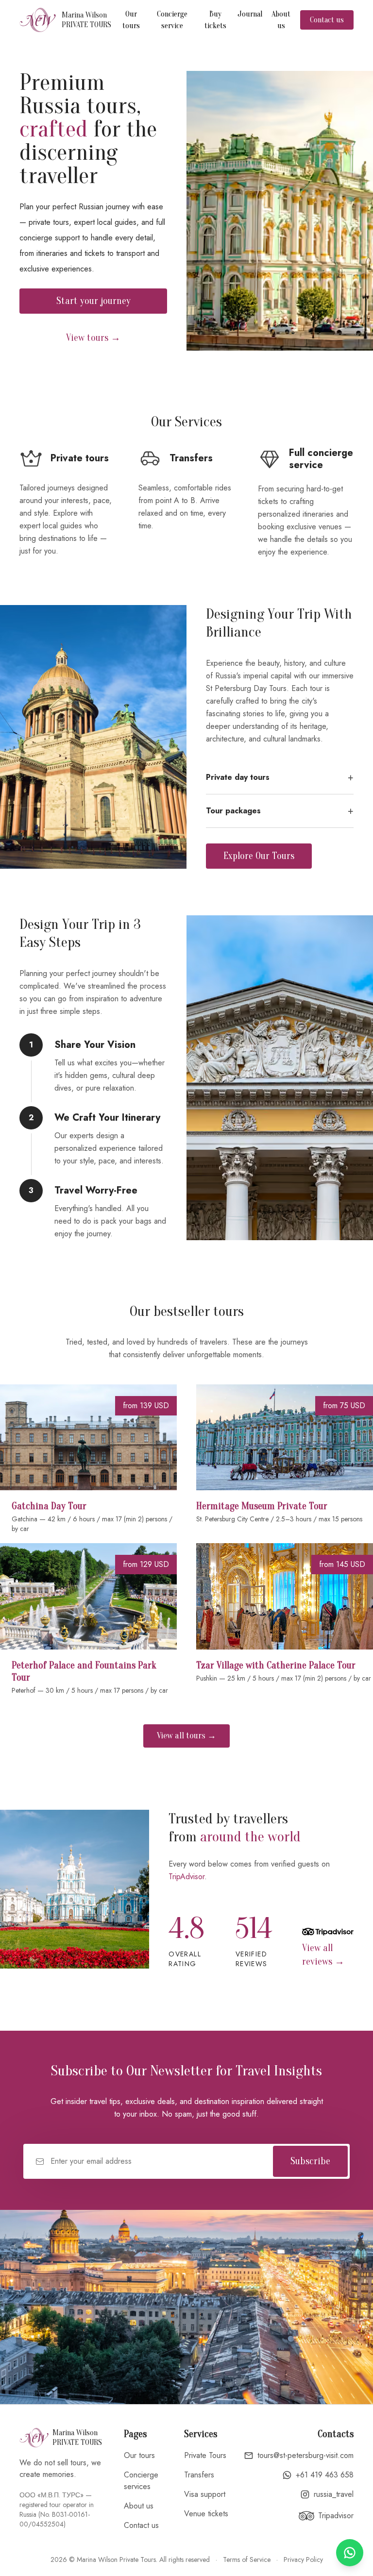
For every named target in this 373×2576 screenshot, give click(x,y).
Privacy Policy (303, 2559)
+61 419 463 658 (325, 2475)
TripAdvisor (186, 1877)
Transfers (199, 2475)
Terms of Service (247, 2559)
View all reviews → (323, 1955)
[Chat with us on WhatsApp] (350, 2553)
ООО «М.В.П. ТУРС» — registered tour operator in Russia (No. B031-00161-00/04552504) (57, 2509)
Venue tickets (206, 2514)
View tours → (93, 338)
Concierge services (141, 2481)
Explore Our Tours (259, 856)
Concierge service (172, 20)
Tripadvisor (336, 2516)
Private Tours (205, 2455)
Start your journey (93, 301)
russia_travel (334, 2494)
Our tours (131, 20)
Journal (250, 14)
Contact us (327, 20)
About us (281, 20)
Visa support (205, 2494)
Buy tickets (215, 20)
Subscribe (310, 2161)
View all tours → (186, 1736)
